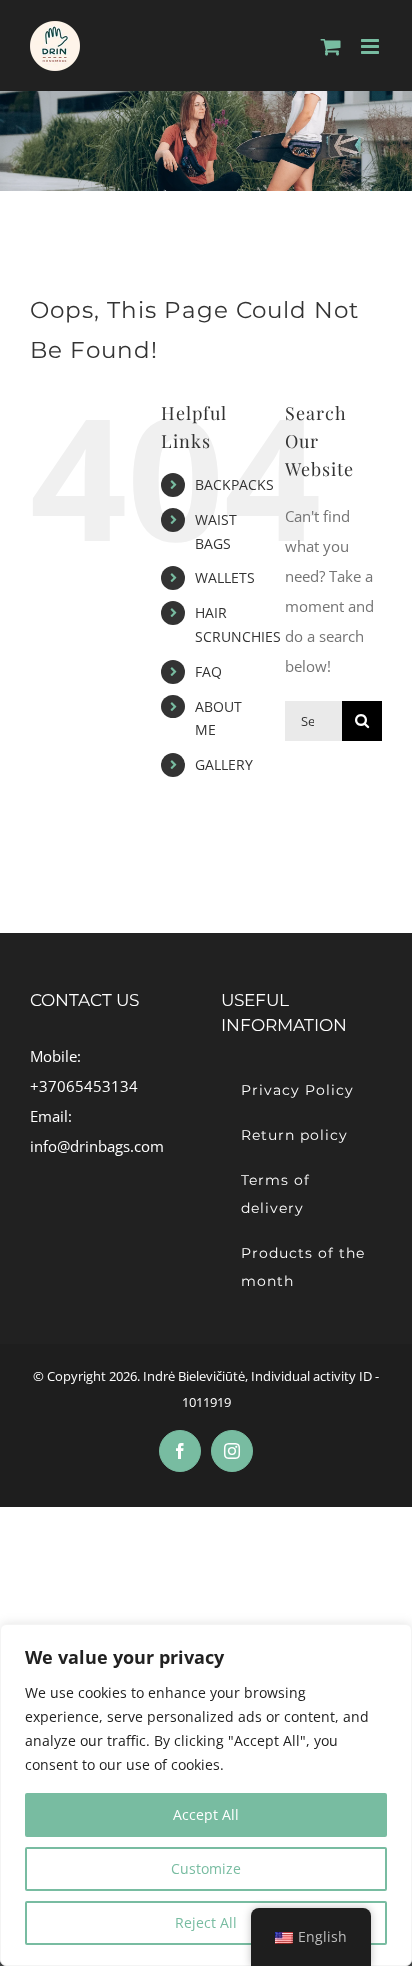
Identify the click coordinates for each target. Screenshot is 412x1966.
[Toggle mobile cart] (331, 46)
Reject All (206, 1922)
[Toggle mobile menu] (371, 46)
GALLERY (224, 764)
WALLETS (225, 577)
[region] (206, 1795)
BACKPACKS (234, 484)
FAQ (208, 671)
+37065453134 (84, 1086)
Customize (206, 1868)
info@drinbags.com (97, 1146)
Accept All (206, 1814)
